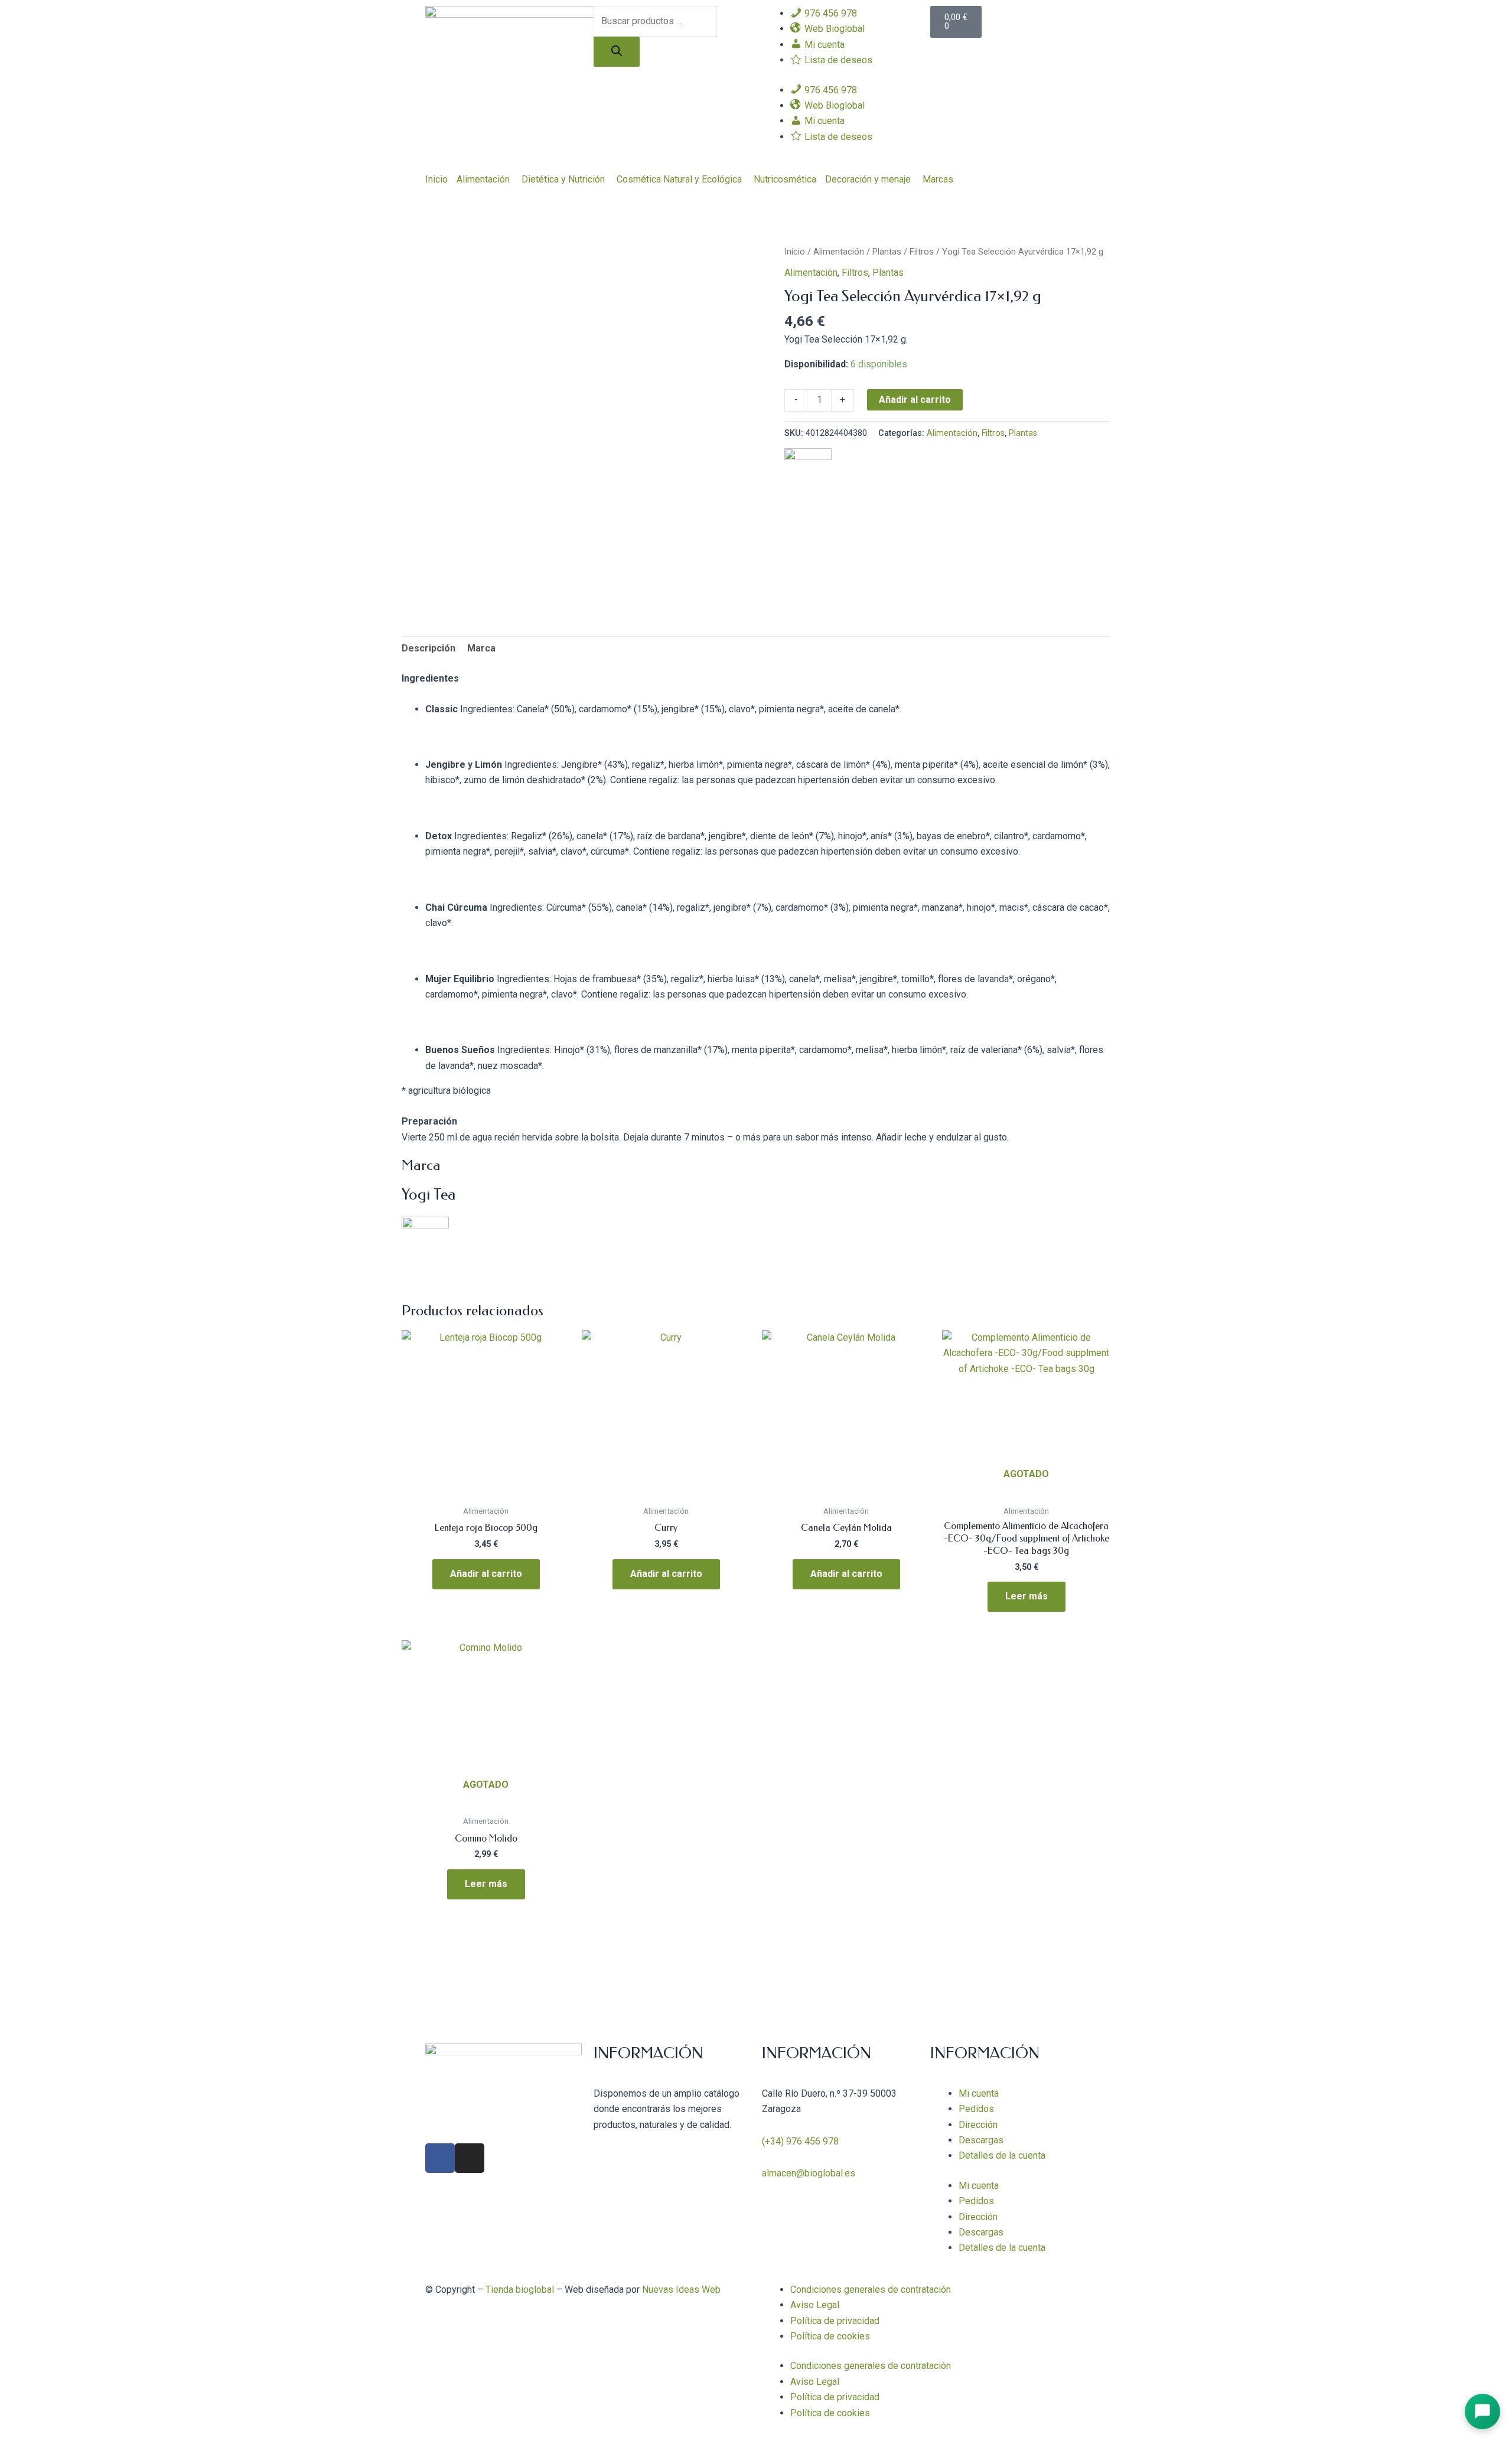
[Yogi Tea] (808, 471)
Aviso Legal (815, 2305)
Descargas (981, 2140)
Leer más (1027, 1596)
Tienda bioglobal (520, 2290)
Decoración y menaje (868, 179)
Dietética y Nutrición (563, 179)
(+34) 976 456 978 (800, 2141)
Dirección (978, 2125)
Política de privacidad (835, 2321)
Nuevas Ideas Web (681, 2290)
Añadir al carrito (915, 400)
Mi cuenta (979, 2093)
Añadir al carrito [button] (486, 1574)
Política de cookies (830, 2336)
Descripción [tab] (428, 648)
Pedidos (976, 2109)
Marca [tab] (481, 648)
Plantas (887, 252)
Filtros (922, 252)
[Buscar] (617, 52)
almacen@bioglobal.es (809, 2173)
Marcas (938, 179)
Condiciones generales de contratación (871, 2290)
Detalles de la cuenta (1002, 2155)
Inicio (436, 179)
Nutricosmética (785, 179)
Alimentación (483, 179)
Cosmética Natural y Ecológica (679, 179)
